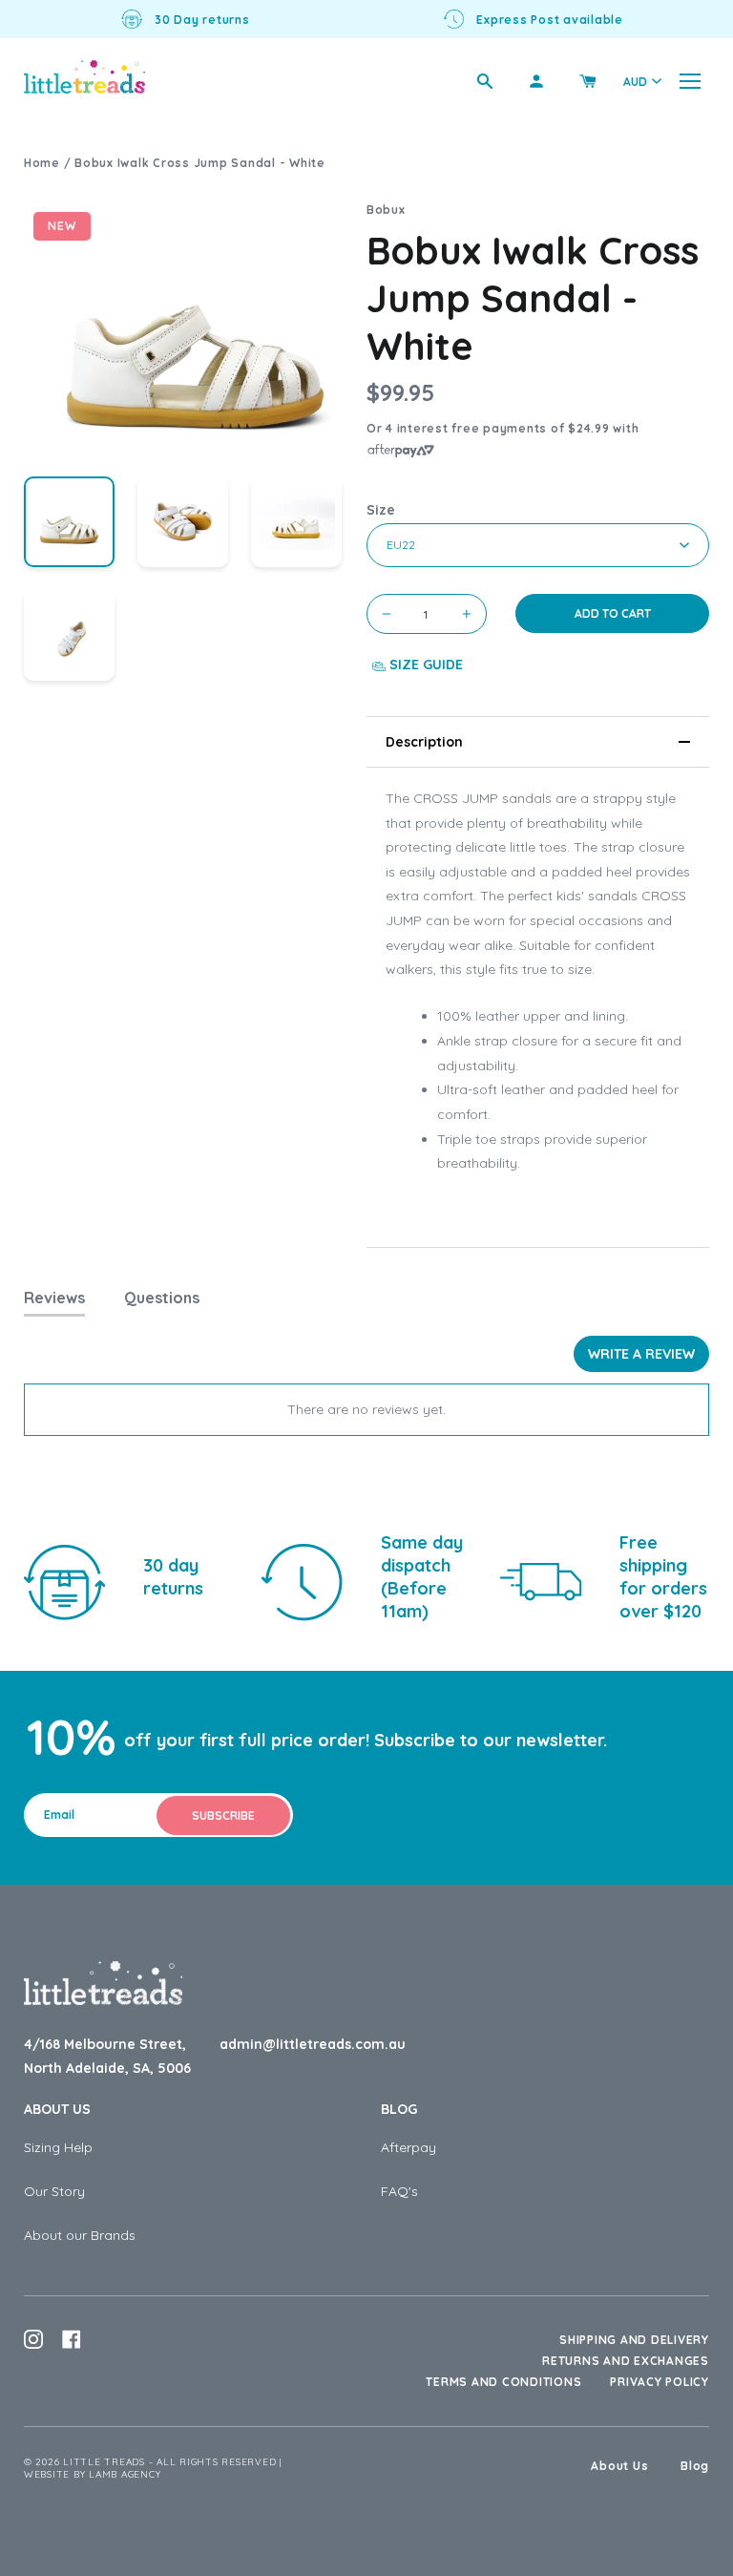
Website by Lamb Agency (93, 2474)
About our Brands (80, 2235)
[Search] (485, 81)
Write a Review (641, 1354)
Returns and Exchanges (626, 2361)
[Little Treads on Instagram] (33, 2339)
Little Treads (104, 2462)
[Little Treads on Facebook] (72, 2339)
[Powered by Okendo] (110, 1361)
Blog (399, 2109)
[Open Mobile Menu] (690, 81)
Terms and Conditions (503, 2382)
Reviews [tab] (54, 1298)
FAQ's (399, 2191)
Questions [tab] (162, 1298)
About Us (57, 2109)
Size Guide (424, 665)
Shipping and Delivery (634, 2340)
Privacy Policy (660, 2382)
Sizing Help (58, 2147)
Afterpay (408, 2147)
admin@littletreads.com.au (313, 2044)
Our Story (54, 2191)
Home (42, 163)
